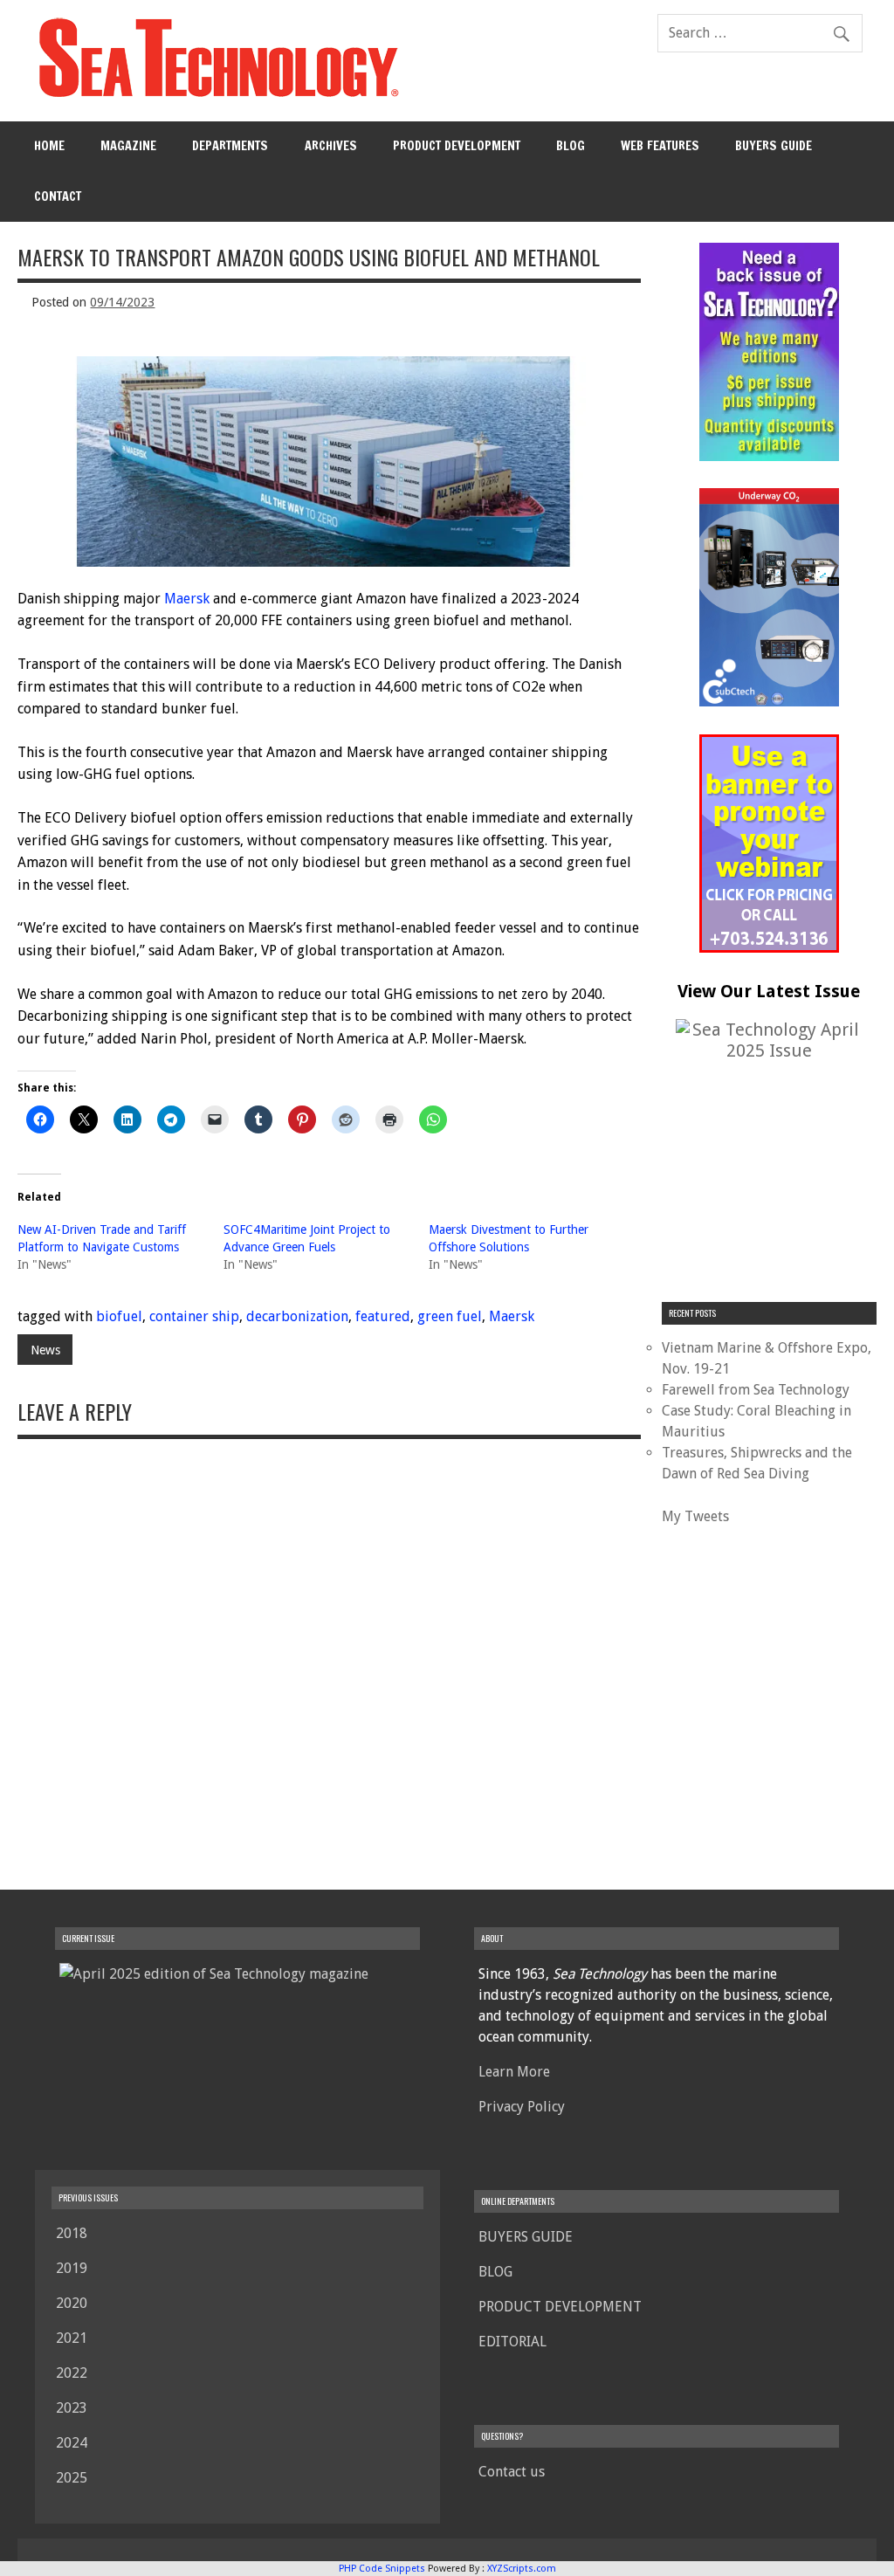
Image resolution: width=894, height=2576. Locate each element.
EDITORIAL (512, 2342)
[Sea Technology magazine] (216, 96)
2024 (72, 2443)
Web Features (660, 145)
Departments (230, 145)
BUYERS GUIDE (774, 145)
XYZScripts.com (522, 2569)
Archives (331, 145)
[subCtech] (769, 702)
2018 (72, 2233)
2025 (72, 2478)
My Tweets (695, 1516)
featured (383, 1316)
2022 (72, 2373)
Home (49, 145)
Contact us (512, 2472)
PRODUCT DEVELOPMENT (560, 2307)
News (45, 1350)
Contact (58, 196)
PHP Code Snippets (382, 2569)
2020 (72, 2303)
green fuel (450, 1316)
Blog (571, 145)
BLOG (495, 2272)
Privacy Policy (522, 2107)
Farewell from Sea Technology (756, 1390)
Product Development (457, 145)
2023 (72, 2408)
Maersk (187, 599)
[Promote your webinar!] (769, 948)
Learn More (514, 2072)
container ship (194, 1316)
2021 (72, 2338)
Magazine (128, 145)
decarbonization (297, 1316)
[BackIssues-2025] (769, 456)
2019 (72, 2268)
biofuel (119, 1316)
